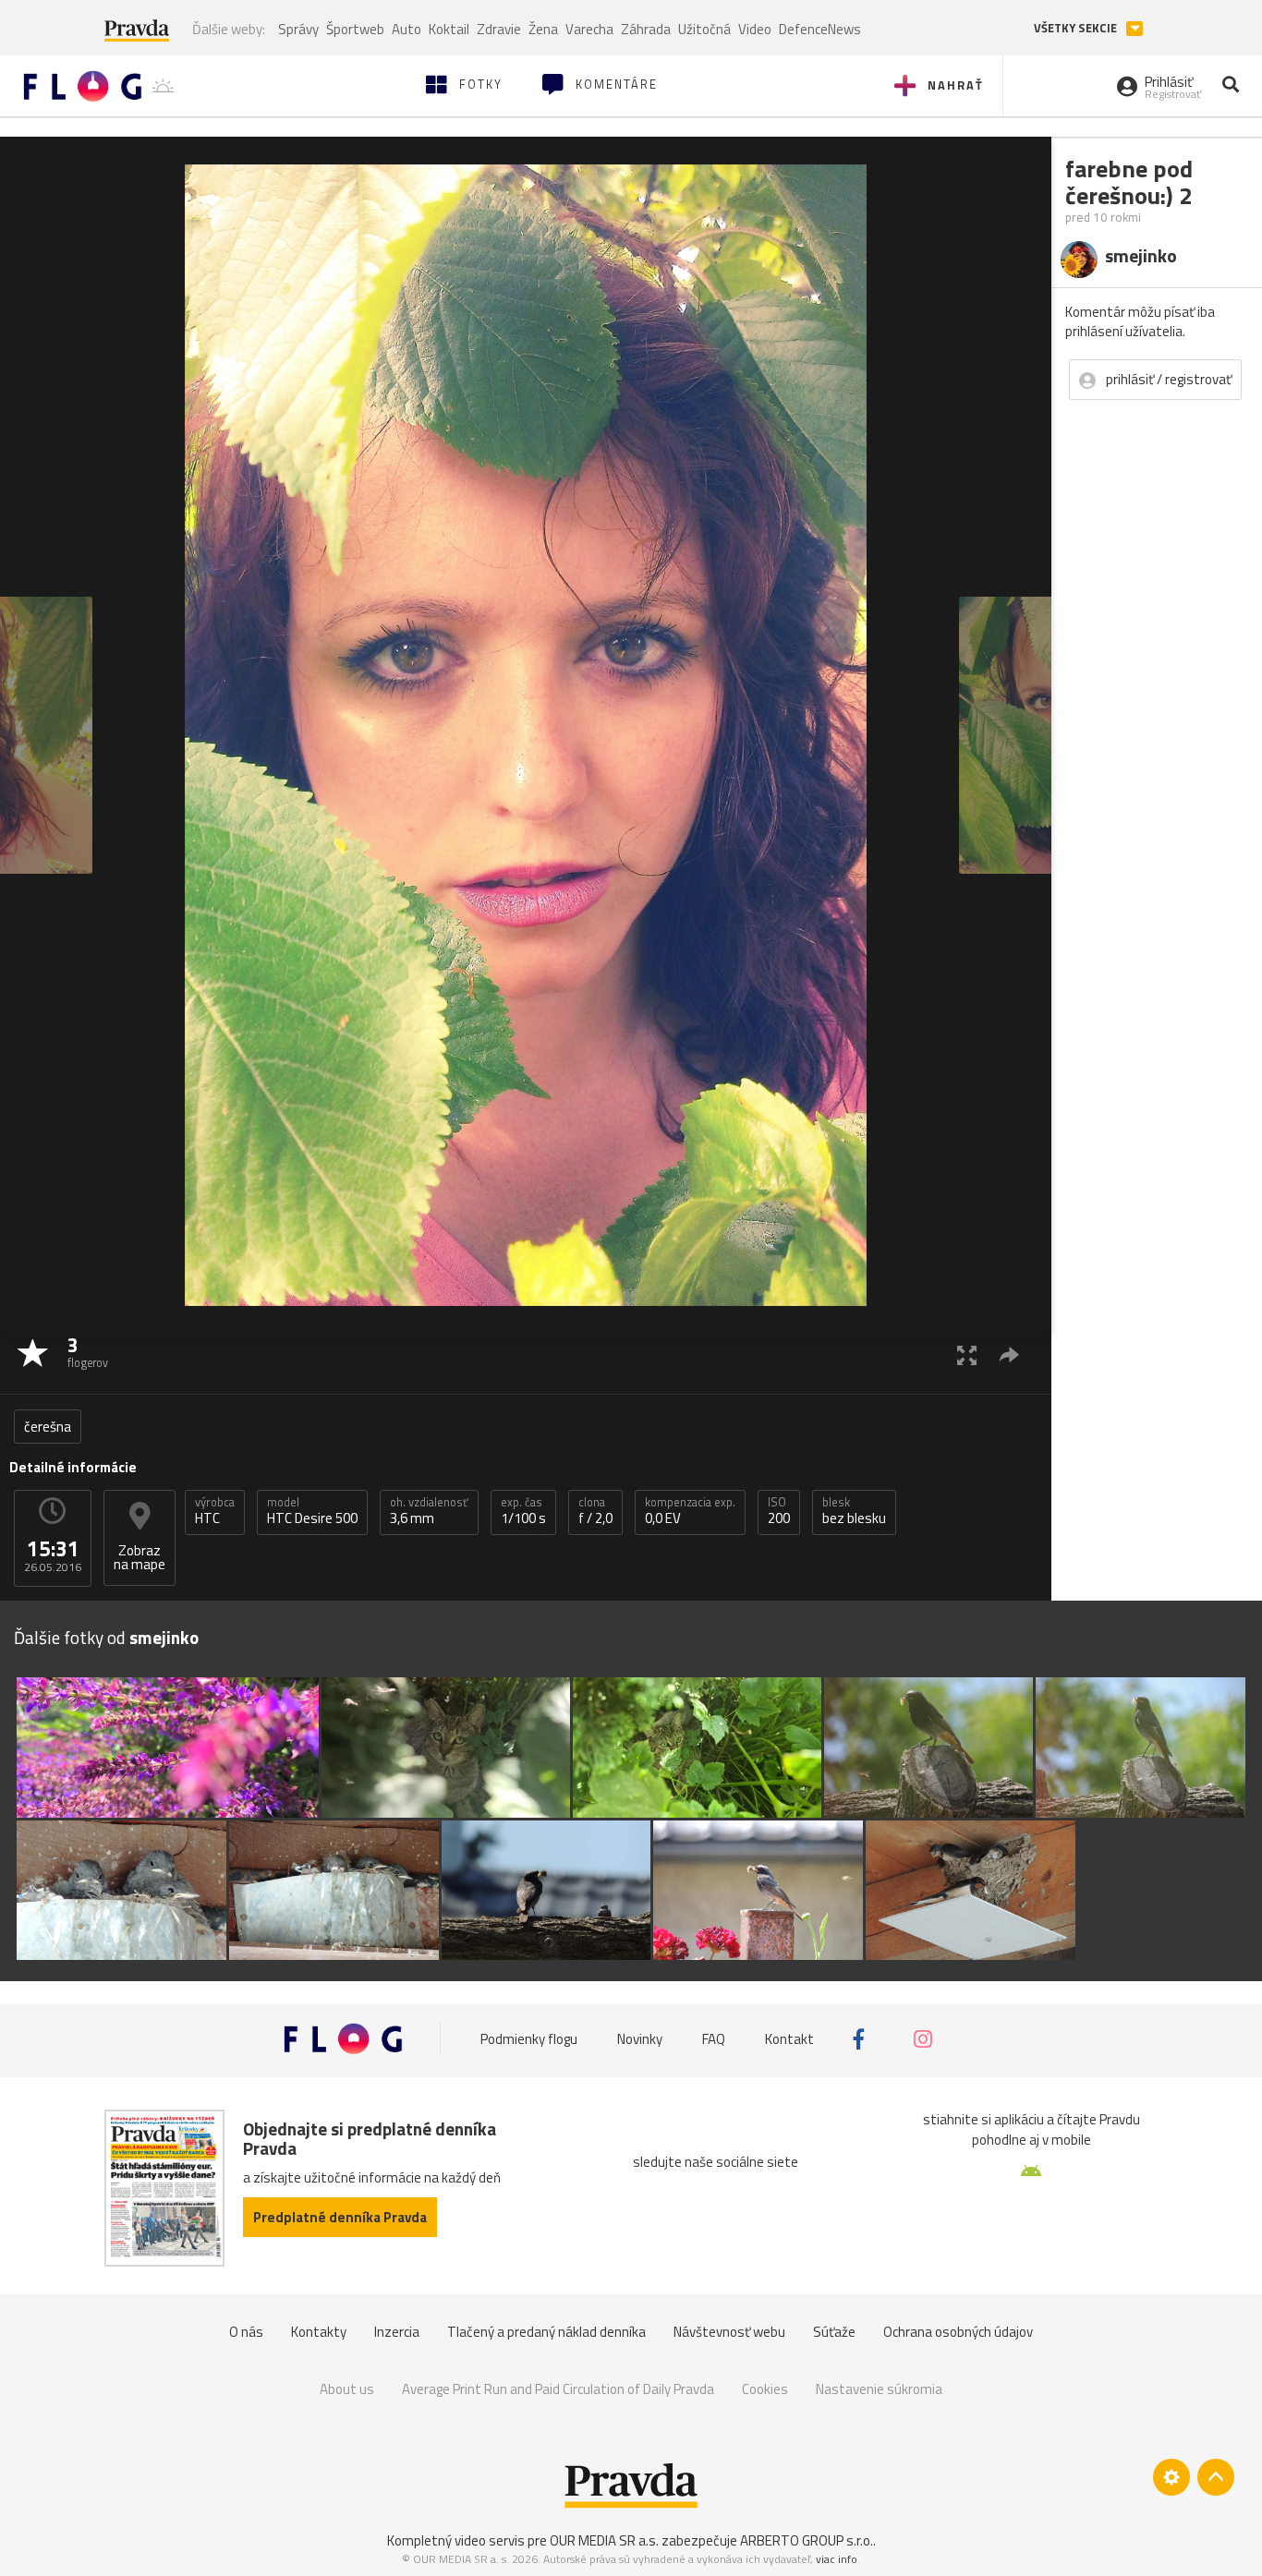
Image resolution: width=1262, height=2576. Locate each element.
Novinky (640, 2039)
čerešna (48, 1427)
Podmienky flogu (529, 2039)
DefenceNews (820, 29)
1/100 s (523, 1511)
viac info (837, 2559)
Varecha (589, 29)
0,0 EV (690, 1511)
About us (347, 2389)
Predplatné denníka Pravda (340, 2217)
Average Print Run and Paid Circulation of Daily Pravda (558, 2389)
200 (779, 1511)
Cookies (765, 2389)
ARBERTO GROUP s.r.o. (807, 2540)
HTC (215, 1511)
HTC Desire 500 (312, 1511)
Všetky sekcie (1077, 28)
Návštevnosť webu (729, 2332)
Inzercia (397, 2332)
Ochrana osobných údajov (958, 2332)
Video (755, 29)
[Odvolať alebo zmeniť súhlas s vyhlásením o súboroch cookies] (1171, 2477)
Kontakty (319, 2332)
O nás (246, 2332)
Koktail (449, 29)
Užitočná (704, 29)
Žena (543, 29)
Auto (407, 29)
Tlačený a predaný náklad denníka (546, 2332)
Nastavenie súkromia (879, 2389)
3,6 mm (429, 1511)
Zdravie (499, 29)
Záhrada (646, 29)
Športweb (355, 29)
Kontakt (789, 2039)
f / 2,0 (595, 1511)
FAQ (714, 2039)
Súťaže (834, 2332)
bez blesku (854, 1511)
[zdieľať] (1009, 1355)
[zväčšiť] (967, 1355)
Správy (298, 29)
